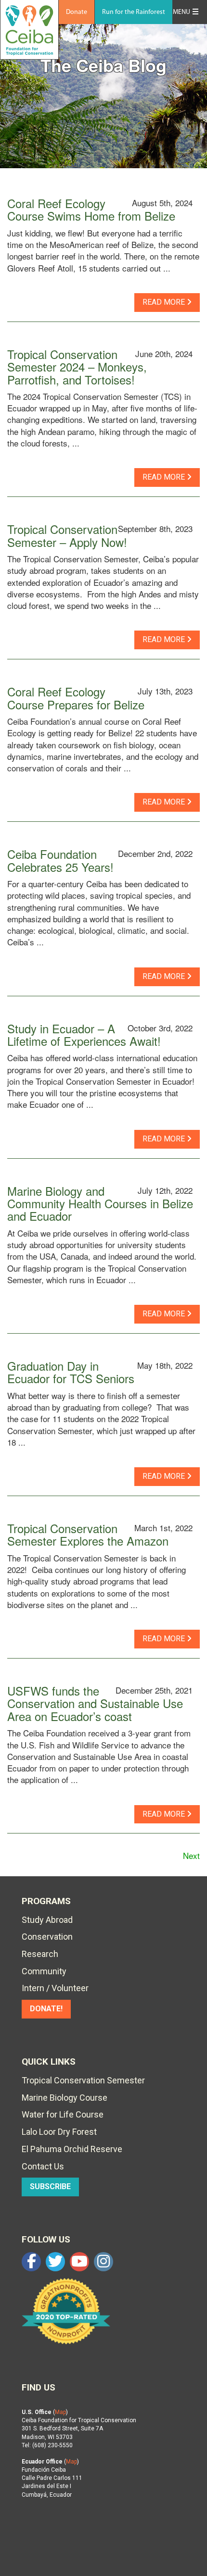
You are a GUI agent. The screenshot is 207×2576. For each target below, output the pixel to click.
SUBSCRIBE (50, 2186)
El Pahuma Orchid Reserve (72, 2149)
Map (60, 2412)
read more (165, 302)
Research (40, 1954)
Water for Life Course (63, 2114)
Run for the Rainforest (134, 12)
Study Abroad (47, 1920)
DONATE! (46, 2009)
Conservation (47, 1937)
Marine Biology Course (65, 2098)
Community (44, 1971)
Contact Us (43, 2166)
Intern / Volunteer (55, 1988)
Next (191, 1855)
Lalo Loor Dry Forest (59, 2132)
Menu (181, 12)
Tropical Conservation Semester (83, 2080)
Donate (77, 12)
